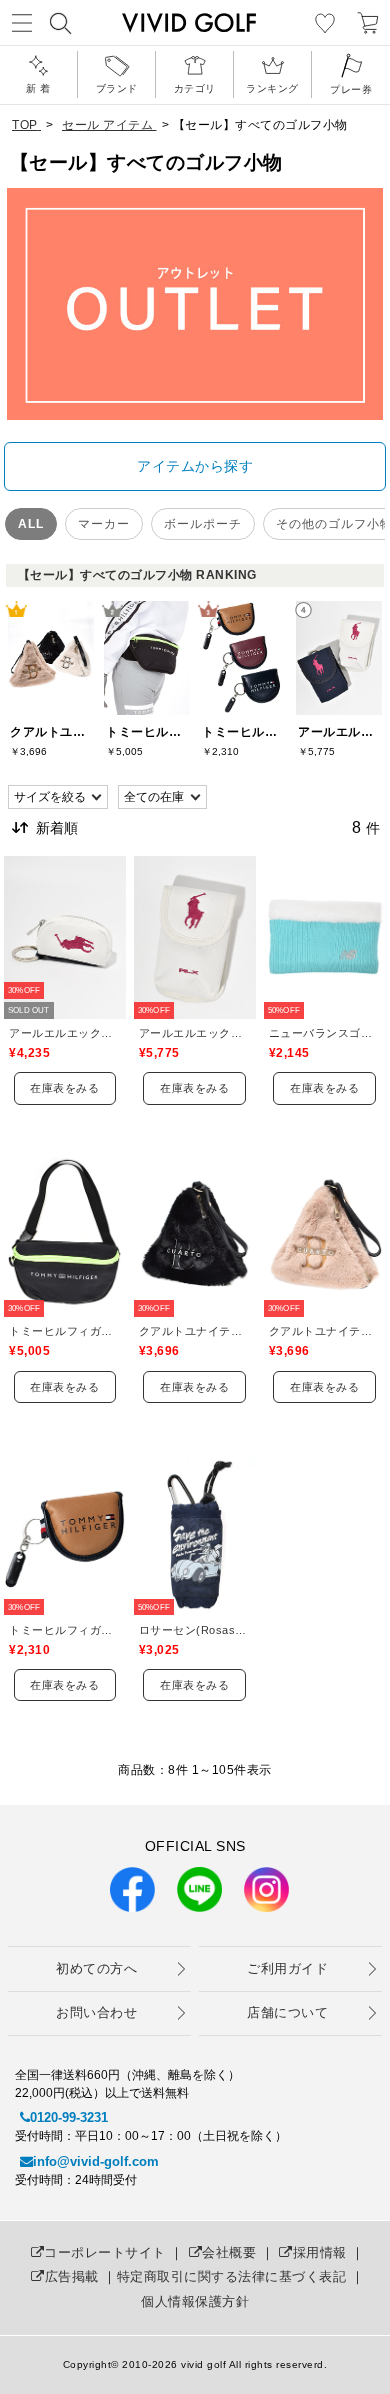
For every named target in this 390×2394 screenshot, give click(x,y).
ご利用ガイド (287, 1968)
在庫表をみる (64, 1088)
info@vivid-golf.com (96, 2161)
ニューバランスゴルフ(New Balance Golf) (325, 1033)
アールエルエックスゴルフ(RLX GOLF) (65, 1033)
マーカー (104, 524)
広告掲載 (72, 2276)
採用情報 (320, 2252)
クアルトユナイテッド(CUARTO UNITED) (195, 1331)
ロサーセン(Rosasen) (195, 1630)
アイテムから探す (195, 466)
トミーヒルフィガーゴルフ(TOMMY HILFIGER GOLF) (65, 1331)
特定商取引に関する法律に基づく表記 (232, 2276)
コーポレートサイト (105, 2252)
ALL (31, 524)
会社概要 (229, 2252)
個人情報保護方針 (195, 2301)
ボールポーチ (203, 524)
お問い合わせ (96, 2012)
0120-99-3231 (69, 2117)
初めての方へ (96, 1968)
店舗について (287, 2012)
